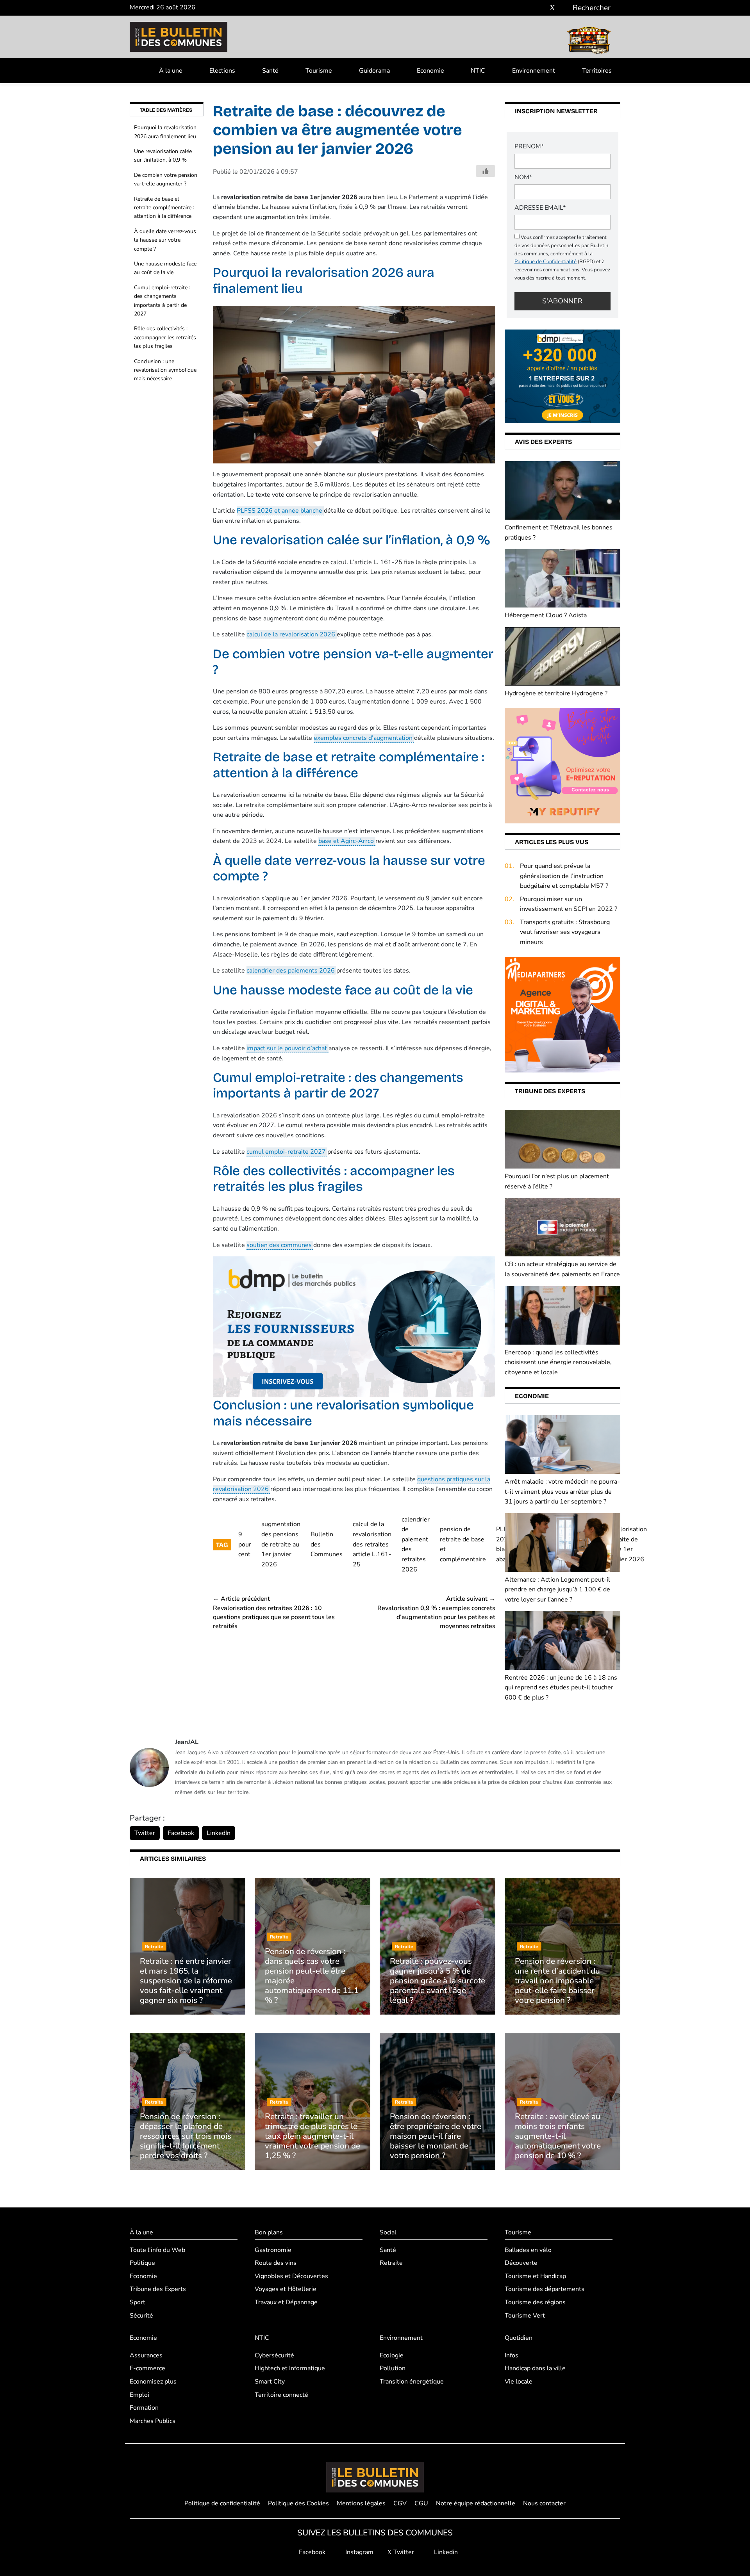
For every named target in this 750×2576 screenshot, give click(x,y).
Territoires (597, 71)
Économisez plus (153, 2381)
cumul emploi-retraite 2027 (287, 1152)
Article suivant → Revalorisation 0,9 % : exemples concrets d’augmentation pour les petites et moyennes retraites (436, 1612)
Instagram (359, 2552)
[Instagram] (541, 8)
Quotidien (519, 2338)
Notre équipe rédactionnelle (476, 2503)
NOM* (523, 177)
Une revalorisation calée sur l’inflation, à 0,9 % (163, 156)
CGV (400, 2503)
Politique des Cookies (298, 2503)
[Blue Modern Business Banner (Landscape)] (354, 1327)
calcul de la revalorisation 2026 (292, 634)
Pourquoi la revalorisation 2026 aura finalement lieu (165, 132)
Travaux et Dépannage (286, 2302)
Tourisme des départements (545, 2289)
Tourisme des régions (535, 2302)
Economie (430, 71)
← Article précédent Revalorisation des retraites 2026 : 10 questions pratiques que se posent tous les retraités (274, 1612)
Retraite (391, 2263)
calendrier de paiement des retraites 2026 (416, 1545)
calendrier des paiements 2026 (291, 971)
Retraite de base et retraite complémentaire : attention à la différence (164, 208)
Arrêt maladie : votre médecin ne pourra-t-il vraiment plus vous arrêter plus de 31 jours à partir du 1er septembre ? (562, 1492)
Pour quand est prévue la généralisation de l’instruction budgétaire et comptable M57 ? (564, 876)
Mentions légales (361, 2503)
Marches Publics (153, 2421)
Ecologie (392, 2355)
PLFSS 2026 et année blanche (280, 511)
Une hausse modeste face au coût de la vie (165, 268)
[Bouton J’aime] (486, 171)
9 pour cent (245, 1544)
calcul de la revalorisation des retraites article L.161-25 (372, 1544)
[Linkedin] (564, 8)
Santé (270, 71)
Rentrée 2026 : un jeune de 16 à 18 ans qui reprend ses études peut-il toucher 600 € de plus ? (561, 1688)
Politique (142, 2263)
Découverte (521, 2263)
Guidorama (374, 71)
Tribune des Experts (158, 2289)
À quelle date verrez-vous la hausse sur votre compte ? (165, 240)
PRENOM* (529, 146)
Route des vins (276, 2263)
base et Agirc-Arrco (347, 841)
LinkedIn (219, 1833)
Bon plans (269, 2232)
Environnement (534, 71)
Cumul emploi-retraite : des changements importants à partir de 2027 (162, 301)
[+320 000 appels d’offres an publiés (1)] (562, 376)
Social (388, 2232)
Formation (144, 2408)
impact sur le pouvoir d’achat (287, 1048)
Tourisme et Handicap (535, 2276)
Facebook (181, 1833)
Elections (222, 71)
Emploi (139, 2394)
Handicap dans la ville (535, 2368)
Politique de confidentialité (222, 2503)
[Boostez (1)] (562, 1014)
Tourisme (319, 71)
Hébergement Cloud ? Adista (546, 615)
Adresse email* (540, 208)
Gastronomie (273, 2250)
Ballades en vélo (528, 2250)
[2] (562, 765)
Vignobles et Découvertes (291, 2276)
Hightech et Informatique (290, 2368)
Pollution (393, 2368)
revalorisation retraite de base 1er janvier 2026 (628, 1544)
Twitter (145, 1833)
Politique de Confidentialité (546, 262)
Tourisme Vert (525, 2315)
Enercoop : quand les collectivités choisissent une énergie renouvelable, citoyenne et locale (558, 1362)
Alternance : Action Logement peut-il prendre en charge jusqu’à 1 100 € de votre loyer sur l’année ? (557, 1590)
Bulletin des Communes (327, 1544)
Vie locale (519, 2381)
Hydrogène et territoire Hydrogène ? (556, 693)
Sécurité (141, 2315)
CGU (421, 2503)
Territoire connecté (281, 2394)
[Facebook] (529, 8)
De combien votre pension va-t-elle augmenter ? (166, 179)
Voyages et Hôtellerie (286, 2289)
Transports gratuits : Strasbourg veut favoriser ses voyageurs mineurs (565, 932)
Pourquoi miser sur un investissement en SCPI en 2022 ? (569, 904)
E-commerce (147, 2368)
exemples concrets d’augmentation (364, 738)
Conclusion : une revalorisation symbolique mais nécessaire (165, 370)
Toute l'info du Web (157, 2250)
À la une (171, 71)
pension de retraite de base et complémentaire (463, 1544)
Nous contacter (544, 2503)
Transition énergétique (412, 2381)
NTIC (478, 71)
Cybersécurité (274, 2355)
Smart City (270, 2381)
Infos (512, 2355)
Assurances (146, 2355)
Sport (137, 2302)
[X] (552, 8)
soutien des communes (280, 1245)
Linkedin (445, 2552)
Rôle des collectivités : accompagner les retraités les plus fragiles (165, 337)
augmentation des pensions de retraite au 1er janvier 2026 (281, 1544)
